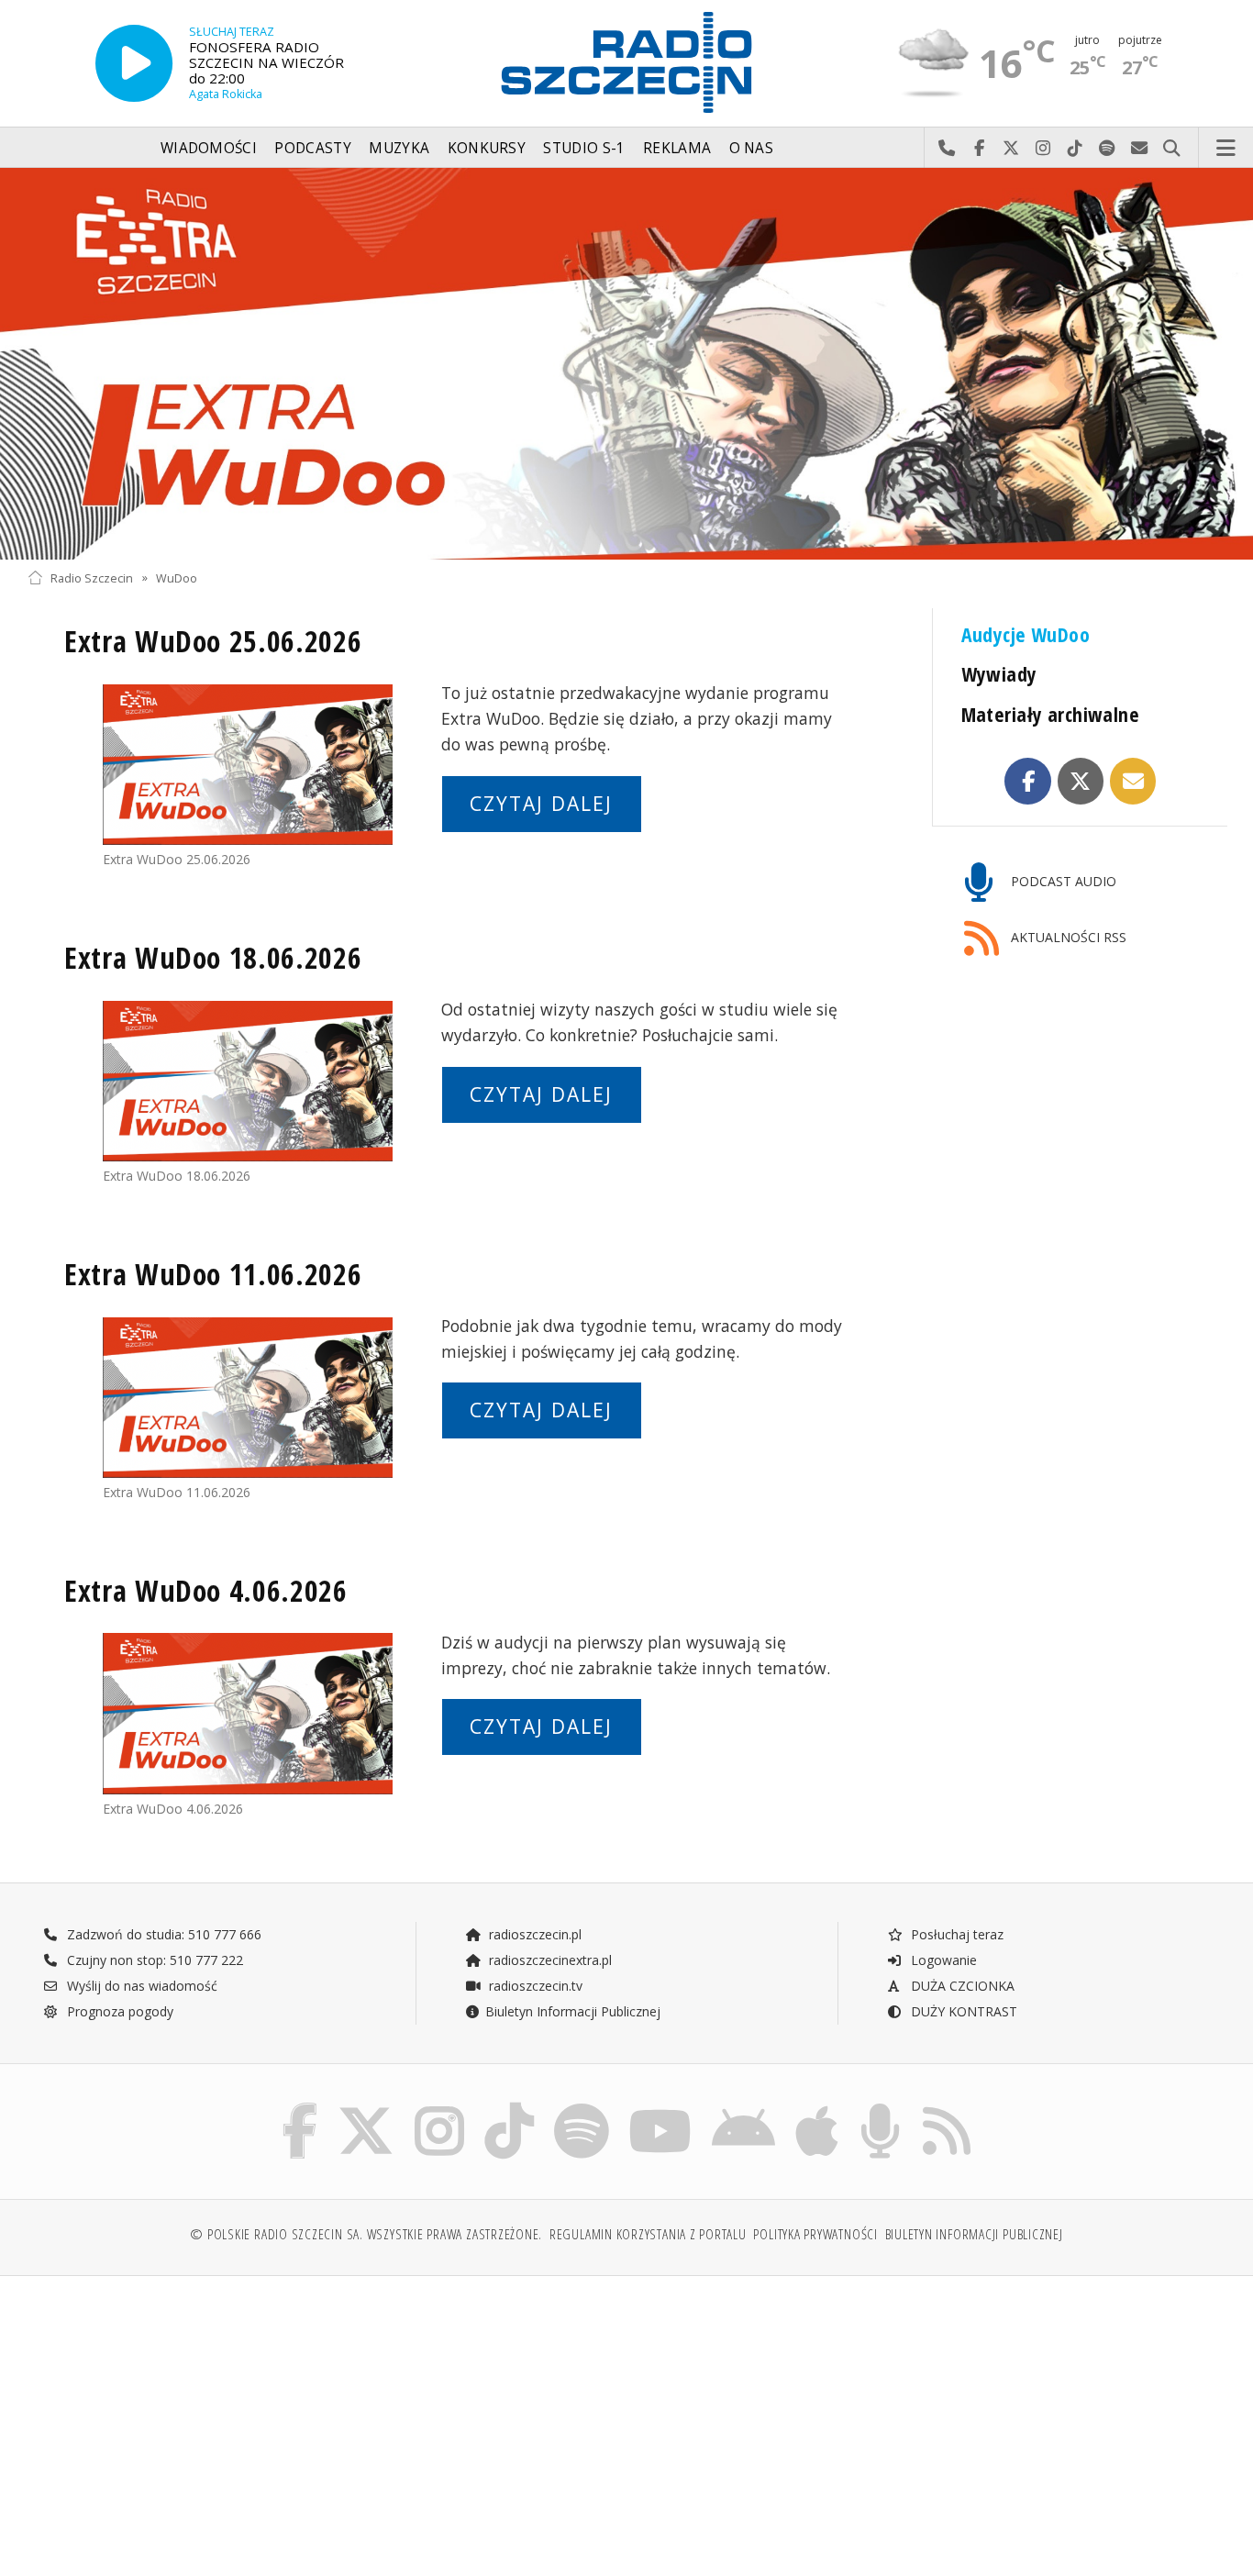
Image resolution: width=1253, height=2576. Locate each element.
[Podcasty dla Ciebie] (880, 2107)
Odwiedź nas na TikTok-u (1076, 149)
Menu (1226, 149)
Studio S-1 (584, 148)
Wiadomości (209, 148)
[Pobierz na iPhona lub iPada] (817, 2107)
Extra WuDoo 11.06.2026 (213, 1274)
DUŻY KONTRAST (962, 2011)
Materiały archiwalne (1051, 714)
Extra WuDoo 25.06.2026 (213, 641)
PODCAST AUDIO (1062, 881)
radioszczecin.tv (534, 1986)
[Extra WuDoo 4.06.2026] (248, 1714)
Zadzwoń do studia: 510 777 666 (162, 1934)
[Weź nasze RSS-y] (947, 2107)
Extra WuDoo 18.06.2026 (213, 957)
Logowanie (942, 1960)
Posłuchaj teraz (955, 1934)
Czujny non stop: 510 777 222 (153, 1960)
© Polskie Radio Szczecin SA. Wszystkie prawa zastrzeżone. (366, 2234)
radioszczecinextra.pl (549, 1960)
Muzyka (399, 148)
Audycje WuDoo (1026, 634)
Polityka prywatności (815, 2234)
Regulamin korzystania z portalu (648, 2234)
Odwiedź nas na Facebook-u (979, 149)
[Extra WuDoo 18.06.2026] (248, 1082)
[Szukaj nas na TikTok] (509, 2107)
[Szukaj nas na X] (366, 2107)
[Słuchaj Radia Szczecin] (134, 63)
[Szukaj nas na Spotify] (582, 2107)
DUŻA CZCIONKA (961, 1986)
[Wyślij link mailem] (1133, 781)
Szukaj (1172, 149)
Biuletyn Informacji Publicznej (573, 2011)
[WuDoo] (626, 364)
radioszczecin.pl (533, 1934)
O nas (752, 148)
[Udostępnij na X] (1081, 781)
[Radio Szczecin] (626, 62)
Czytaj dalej (541, 804)
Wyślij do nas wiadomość (1140, 149)
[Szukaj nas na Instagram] (439, 2107)
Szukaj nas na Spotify (1108, 149)
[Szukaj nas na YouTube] (661, 2107)
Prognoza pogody (118, 2011)
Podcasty (312, 148)
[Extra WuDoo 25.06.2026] (248, 765)
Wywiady (999, 674)
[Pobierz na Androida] (743, 2107)
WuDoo (177, 577)
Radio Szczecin (92, 577)
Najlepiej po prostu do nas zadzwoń (947, 149)
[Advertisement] (173, 2416)
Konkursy (487, 148)
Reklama (677, 148)
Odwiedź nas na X (1011, 149)
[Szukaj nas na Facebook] (300, 2107)
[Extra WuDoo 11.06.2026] (248, 1398)
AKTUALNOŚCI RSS (1067, 937)
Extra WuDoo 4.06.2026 (206, 1590)
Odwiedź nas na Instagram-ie (1043, 149)
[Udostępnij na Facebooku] (1028, 781)
